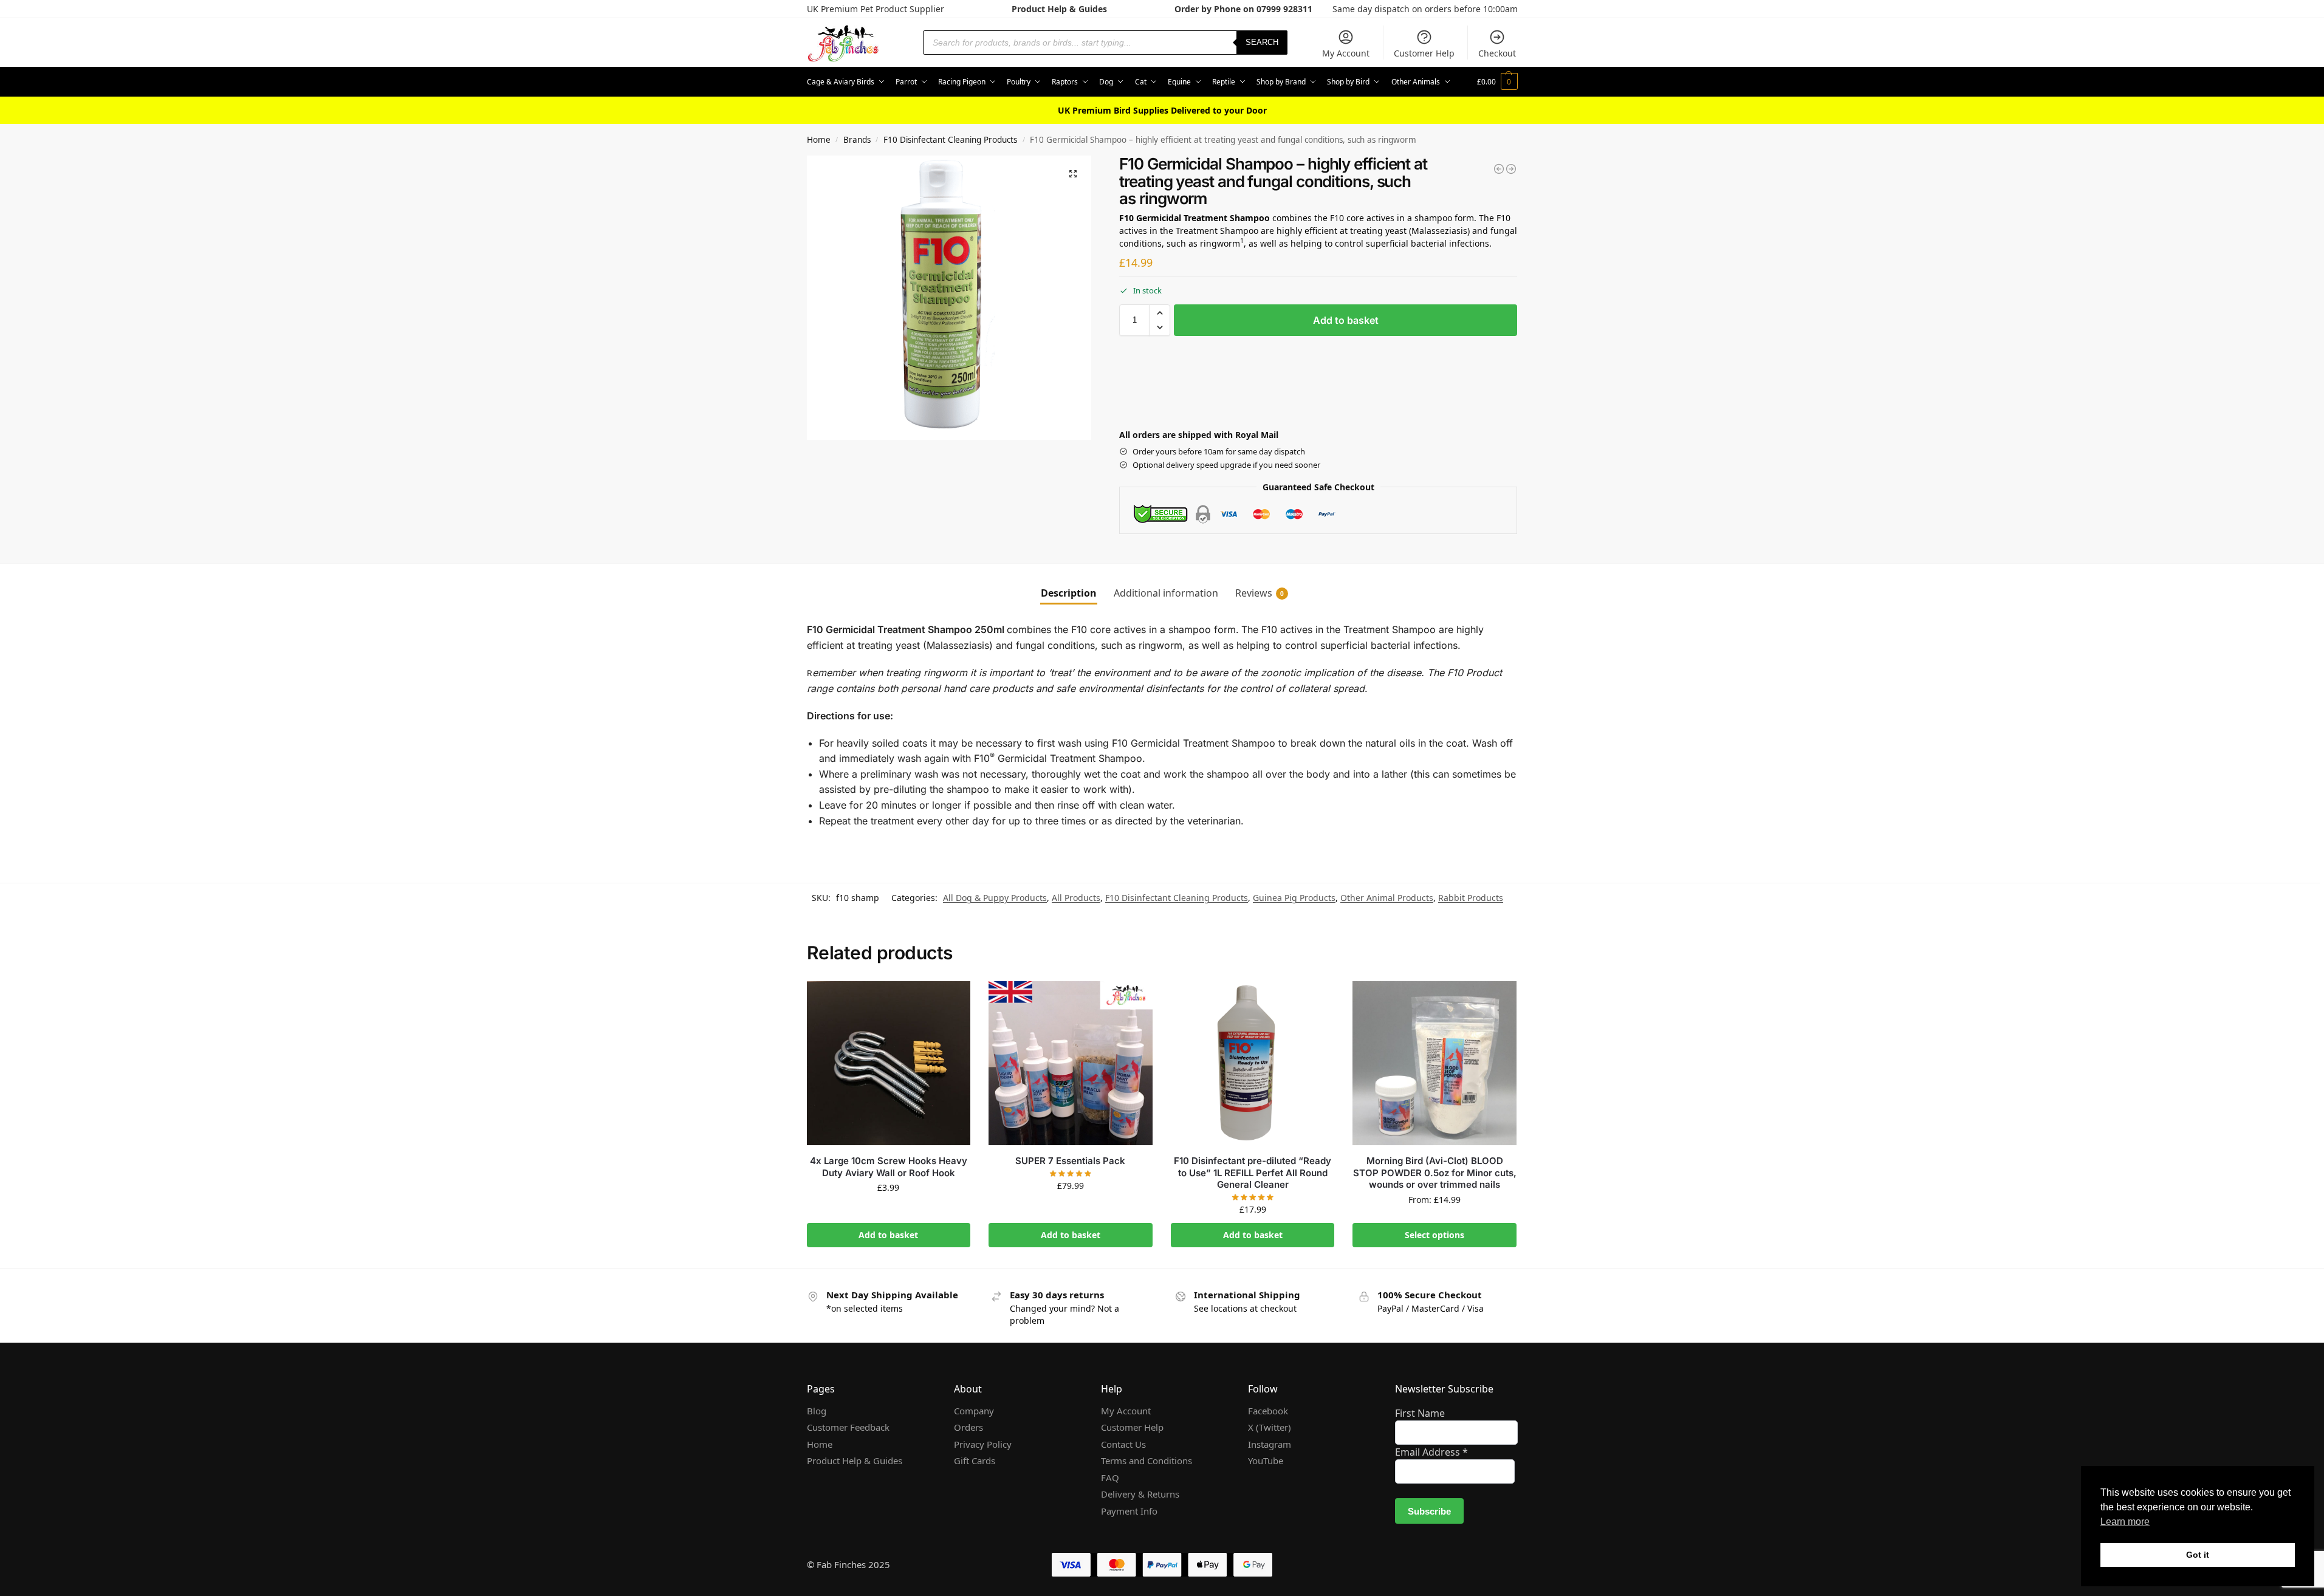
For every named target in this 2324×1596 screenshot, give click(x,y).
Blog (817, 1411)
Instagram (1270, 1444)
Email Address (1431, 1452)
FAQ (1110, 1478)
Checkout (1497, 53)
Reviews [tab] (1260, 593)
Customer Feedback (848, 1427)
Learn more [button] (2125, 1522)
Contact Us (1123, 1444)
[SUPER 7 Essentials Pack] (1071, 1063)
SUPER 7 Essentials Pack (1070, 1161)
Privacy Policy (983, 1444)
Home (819, 140)
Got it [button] (2198, 1555)
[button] (1497, 82)
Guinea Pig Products (1294, 898)
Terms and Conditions (1147, 1461)
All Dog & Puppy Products (995, 898)
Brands (857, 140)
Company (974, 1411)
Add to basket (1346, 320)
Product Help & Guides (1059, 9)
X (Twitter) (1270, 1427)
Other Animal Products (1387, 898)
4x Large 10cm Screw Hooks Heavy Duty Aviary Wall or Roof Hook (889, 1167)
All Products (1076, 898)
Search (1262, 42)
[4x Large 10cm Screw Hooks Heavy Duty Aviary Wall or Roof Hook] (889, 1063)
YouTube (1266, 1461)
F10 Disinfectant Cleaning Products (950, 140)
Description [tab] (1069, 593)
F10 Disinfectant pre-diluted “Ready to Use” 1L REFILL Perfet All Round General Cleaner (1253, 1173)
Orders (968, 1427)
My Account (1346, 53)
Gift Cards (975, 1461)
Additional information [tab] (1166, 593)
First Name (1420, 1413)
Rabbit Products (1471, 898)
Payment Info (1129, 1511)
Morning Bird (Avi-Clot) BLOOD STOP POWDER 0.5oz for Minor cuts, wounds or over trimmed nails (1435, 1173)
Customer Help (1424, 53)
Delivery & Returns (1140, 1494)
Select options (1435, 1235)
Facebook (1268, 1411)
